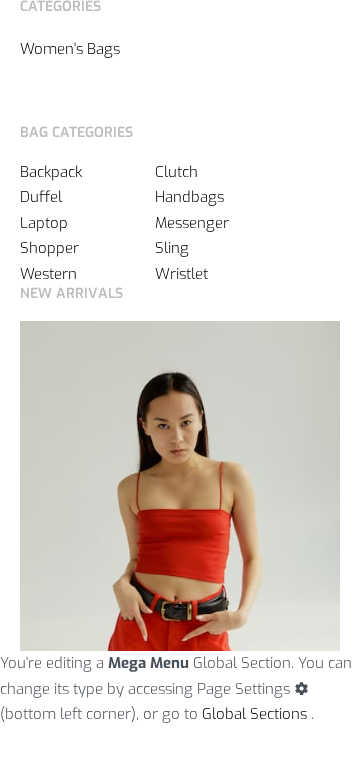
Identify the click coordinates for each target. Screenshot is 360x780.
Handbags (189, 197)
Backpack (51, 172)
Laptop (44, 223)
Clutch (176, 172)
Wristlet (181, 274)
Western (48, 274)
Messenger (192, 223)
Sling (172, 248)
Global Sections (254, 714)
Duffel (41, 197)
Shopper (49, 248)
